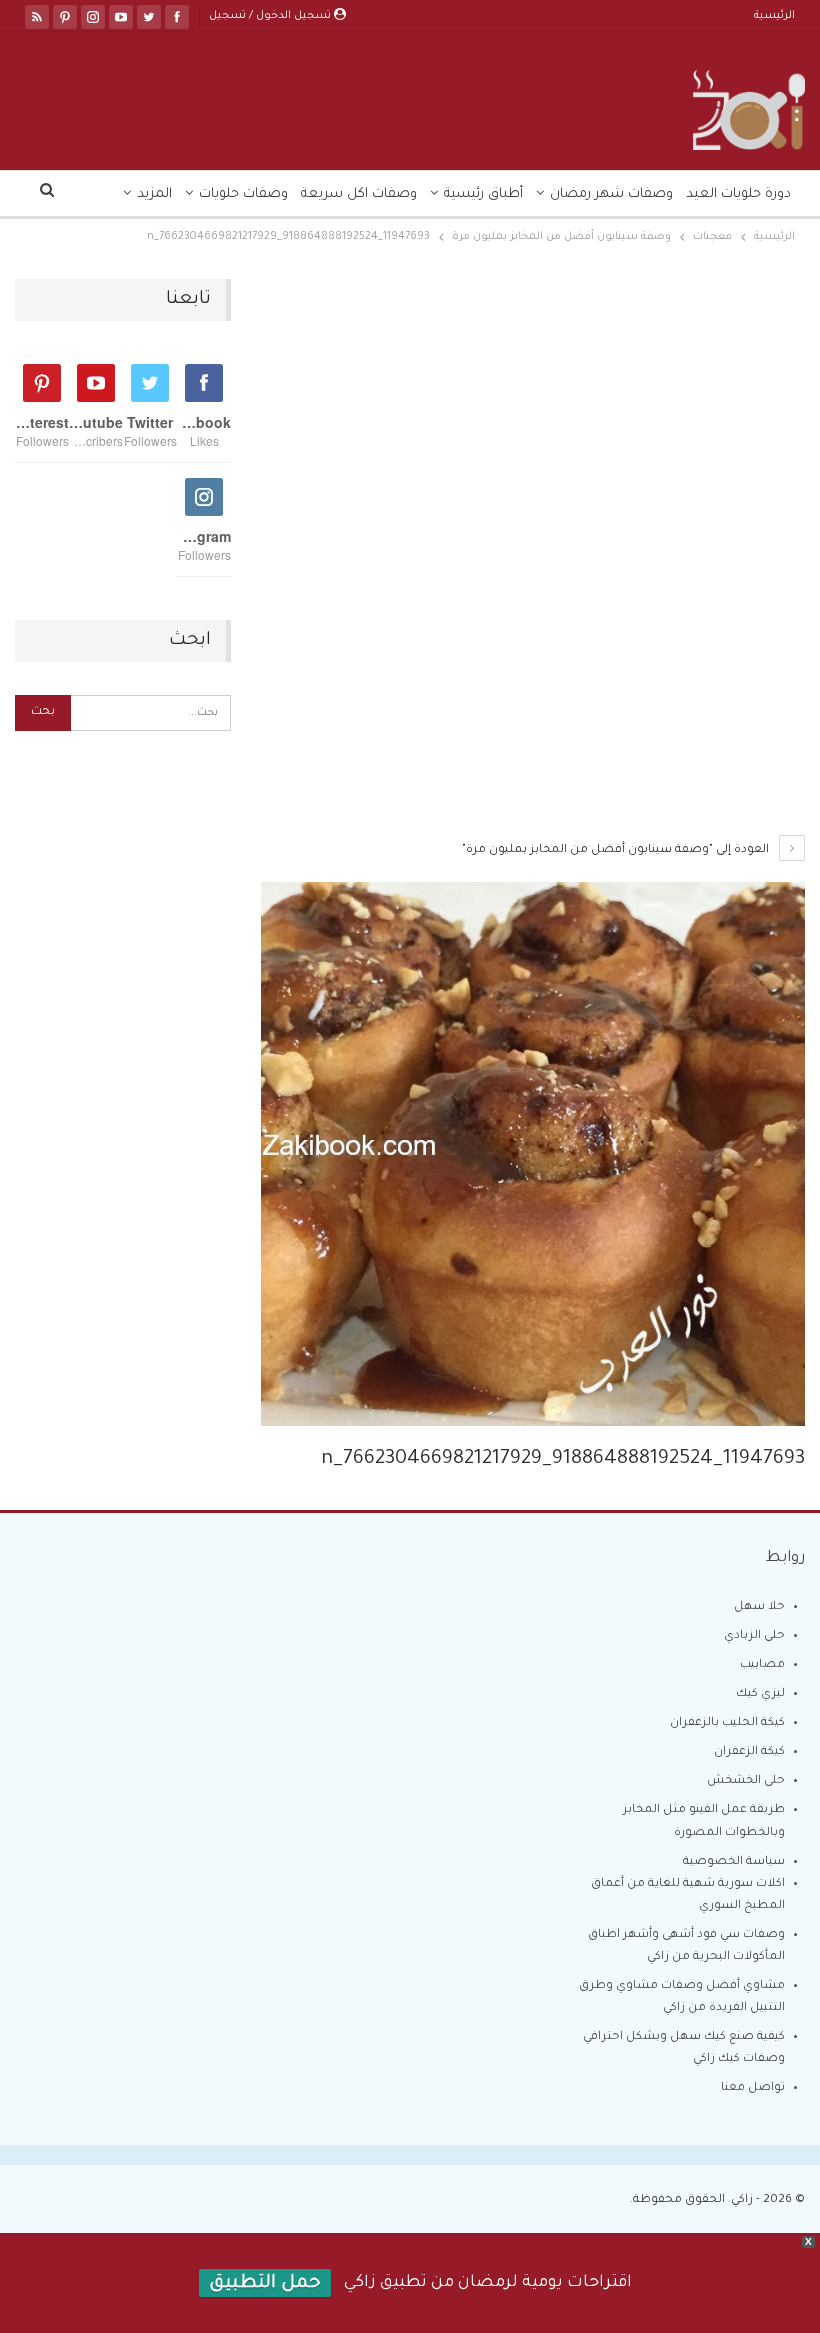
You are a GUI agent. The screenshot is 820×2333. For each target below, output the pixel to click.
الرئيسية (774, 16)
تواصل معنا (753, 2088)
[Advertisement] (533, 427)
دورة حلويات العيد (738, 194)
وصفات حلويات (243, 194)
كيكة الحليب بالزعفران (727, 1723)
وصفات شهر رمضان (611, 194)
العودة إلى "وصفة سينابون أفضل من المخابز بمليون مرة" (617, 850)
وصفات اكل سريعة (359, 194)
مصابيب (762, 1665)
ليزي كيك (760, 1694)
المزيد (154, 194)
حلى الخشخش (746, 1781)
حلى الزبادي (754, 1636)
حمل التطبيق (265, 2284)
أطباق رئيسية (483, 194)
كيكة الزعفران (749, 1752)
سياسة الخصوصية (734, 1862)
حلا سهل (759, 1607)
